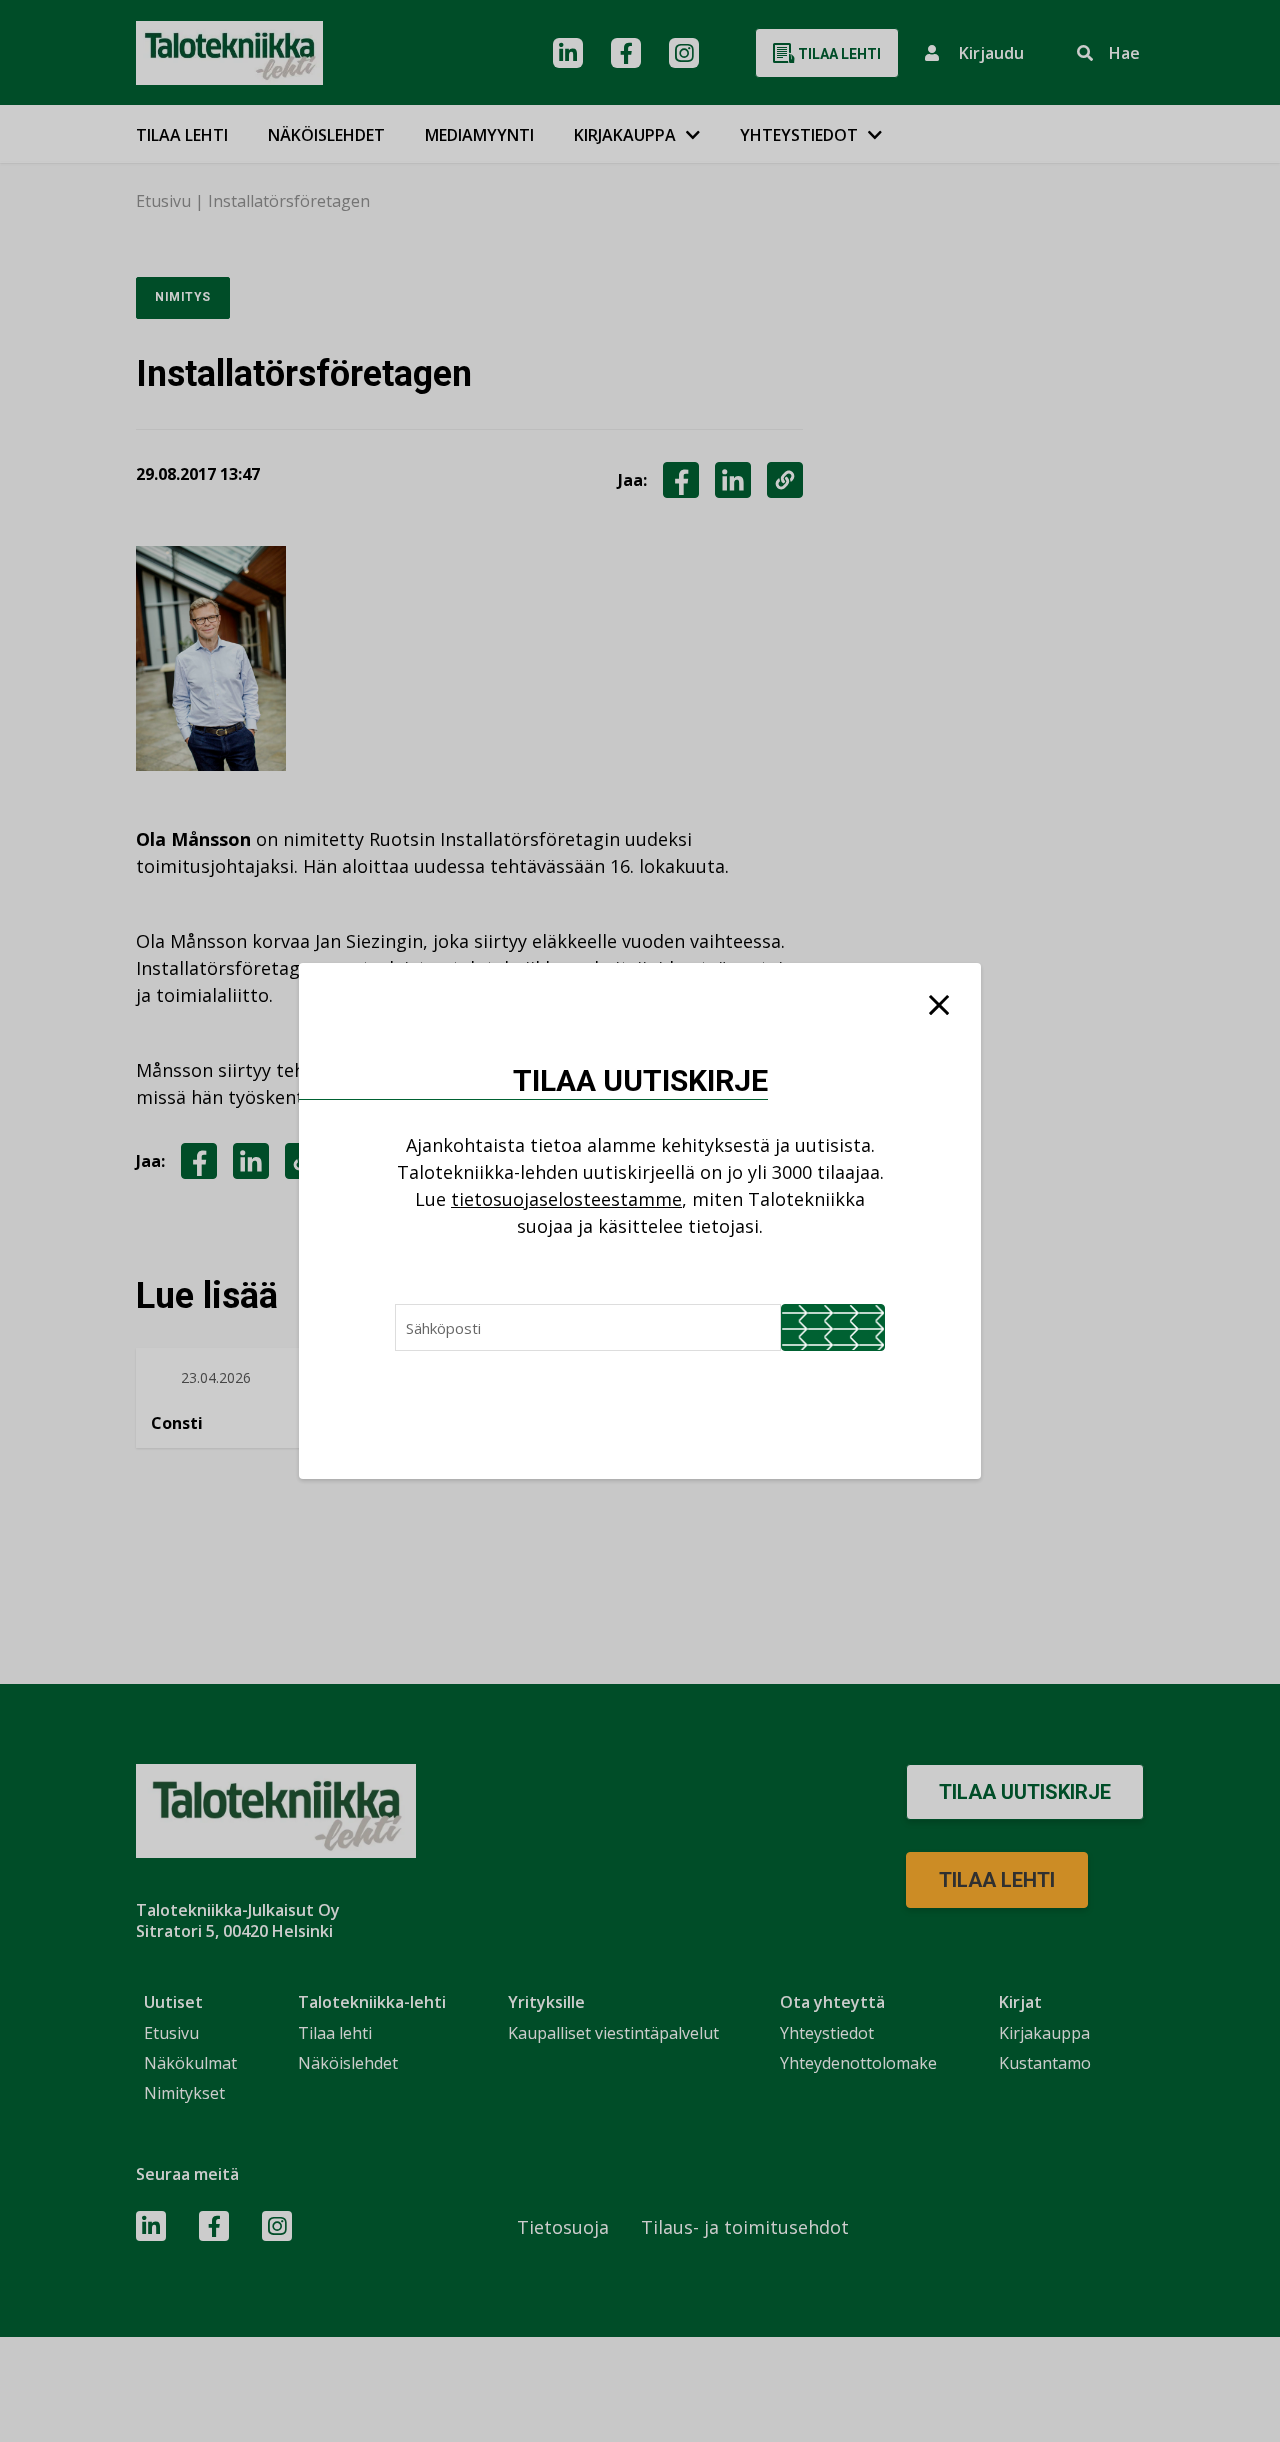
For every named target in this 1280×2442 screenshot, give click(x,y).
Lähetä (833, 1327)
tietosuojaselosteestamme (566, 1199)
